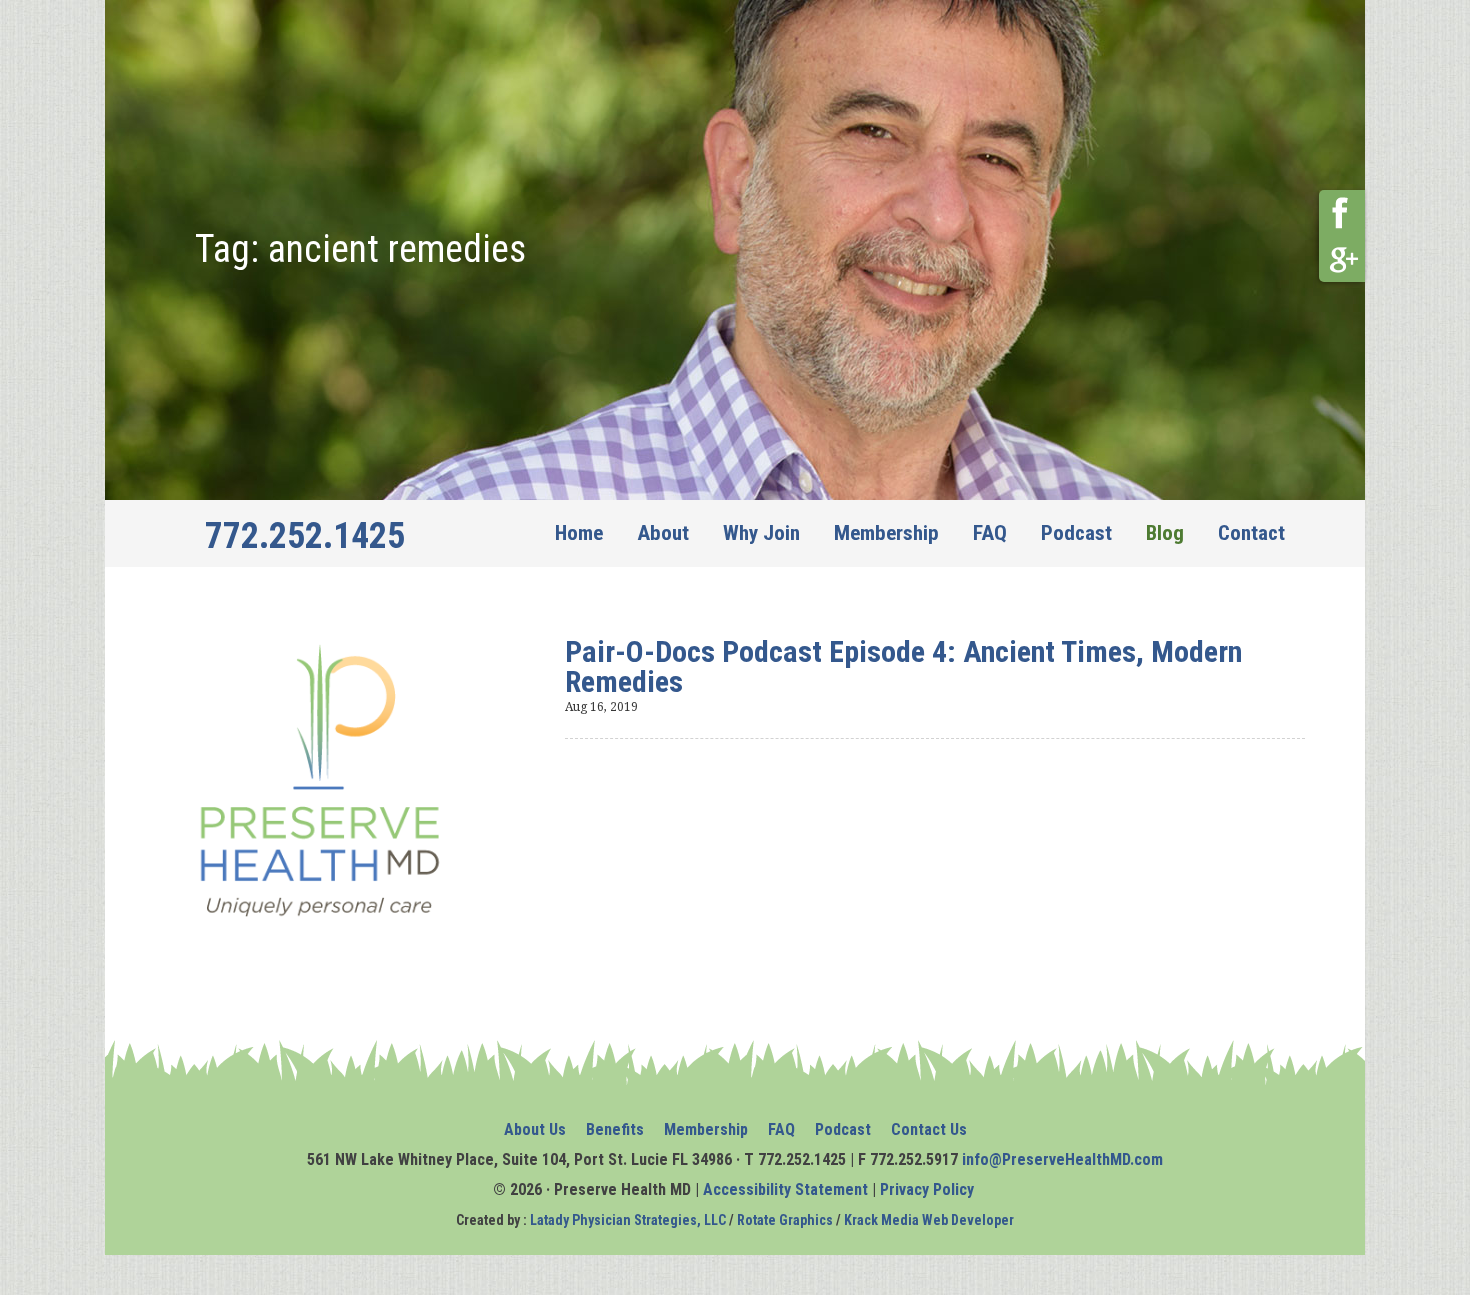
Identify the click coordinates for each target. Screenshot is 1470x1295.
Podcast (1076, 533)
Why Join (761, 533)
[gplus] (1342, 259)
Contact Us (929, 1129)
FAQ (990, 533)
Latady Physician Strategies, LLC (628, 1220)
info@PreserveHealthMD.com (1062, 1159)
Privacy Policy (929, 1189)
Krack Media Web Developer (929, 1220)
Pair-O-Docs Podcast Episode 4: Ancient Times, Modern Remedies (903, 666)
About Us (535, 1129)
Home (579, 533)
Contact (1251, 533)
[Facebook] (1342, 213)
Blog (1165, 533)
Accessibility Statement (785, 1189)
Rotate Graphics (785, 1220)
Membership (886, 533)
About (663, 533)
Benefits (615, 1129)
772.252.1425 (305, 536)
